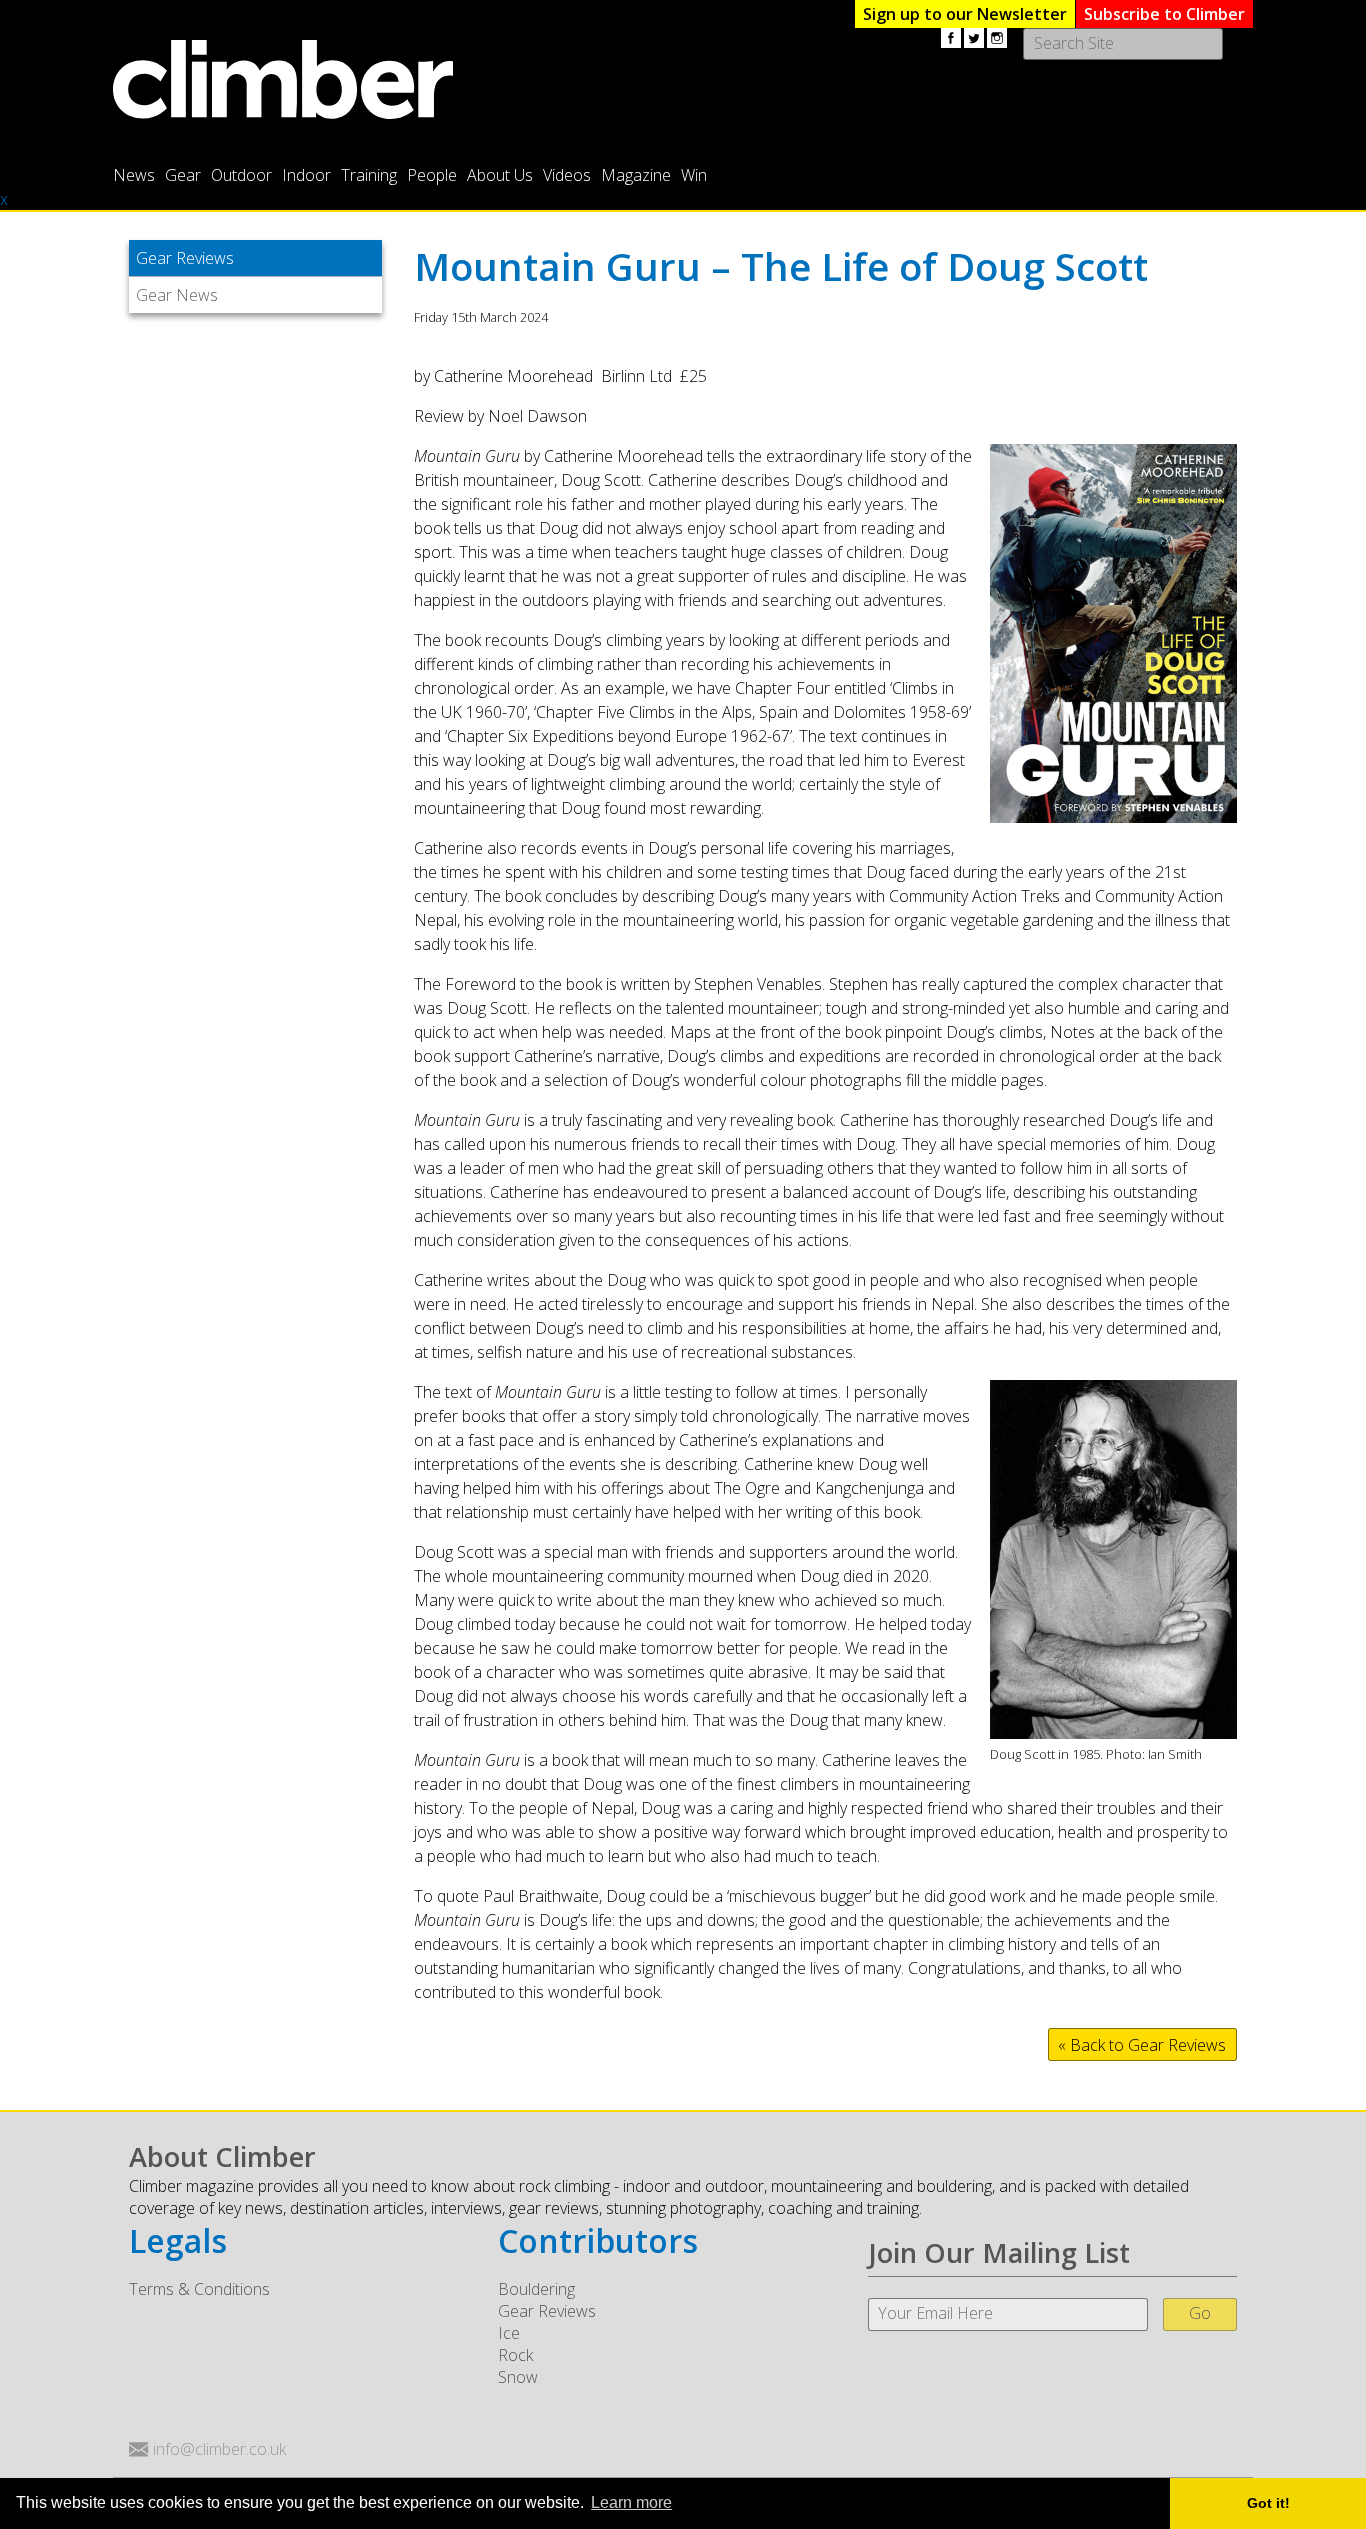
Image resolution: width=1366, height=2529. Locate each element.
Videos (567, 175)
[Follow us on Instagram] (997, 38)
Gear (183, 175)
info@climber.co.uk (219, 2449)
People (432, 175)
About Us (500, 175)
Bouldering (536, 2289)
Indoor (306, 175)
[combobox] (1123, 44)
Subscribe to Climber (1164, 14)
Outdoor (241, 175)
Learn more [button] (631, 2502)
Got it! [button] (1268, 2503)
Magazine (636, 175)
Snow (518, 2377)
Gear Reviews (185, 258)
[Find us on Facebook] (951, 38)
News (134, 175)
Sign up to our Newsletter (965, 14)
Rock (515, 2355)
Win (694, 175)
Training (369, 175)
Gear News (177, 295)
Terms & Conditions (199, 2289)
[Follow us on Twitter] (974, 38)
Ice (509, 2333)
